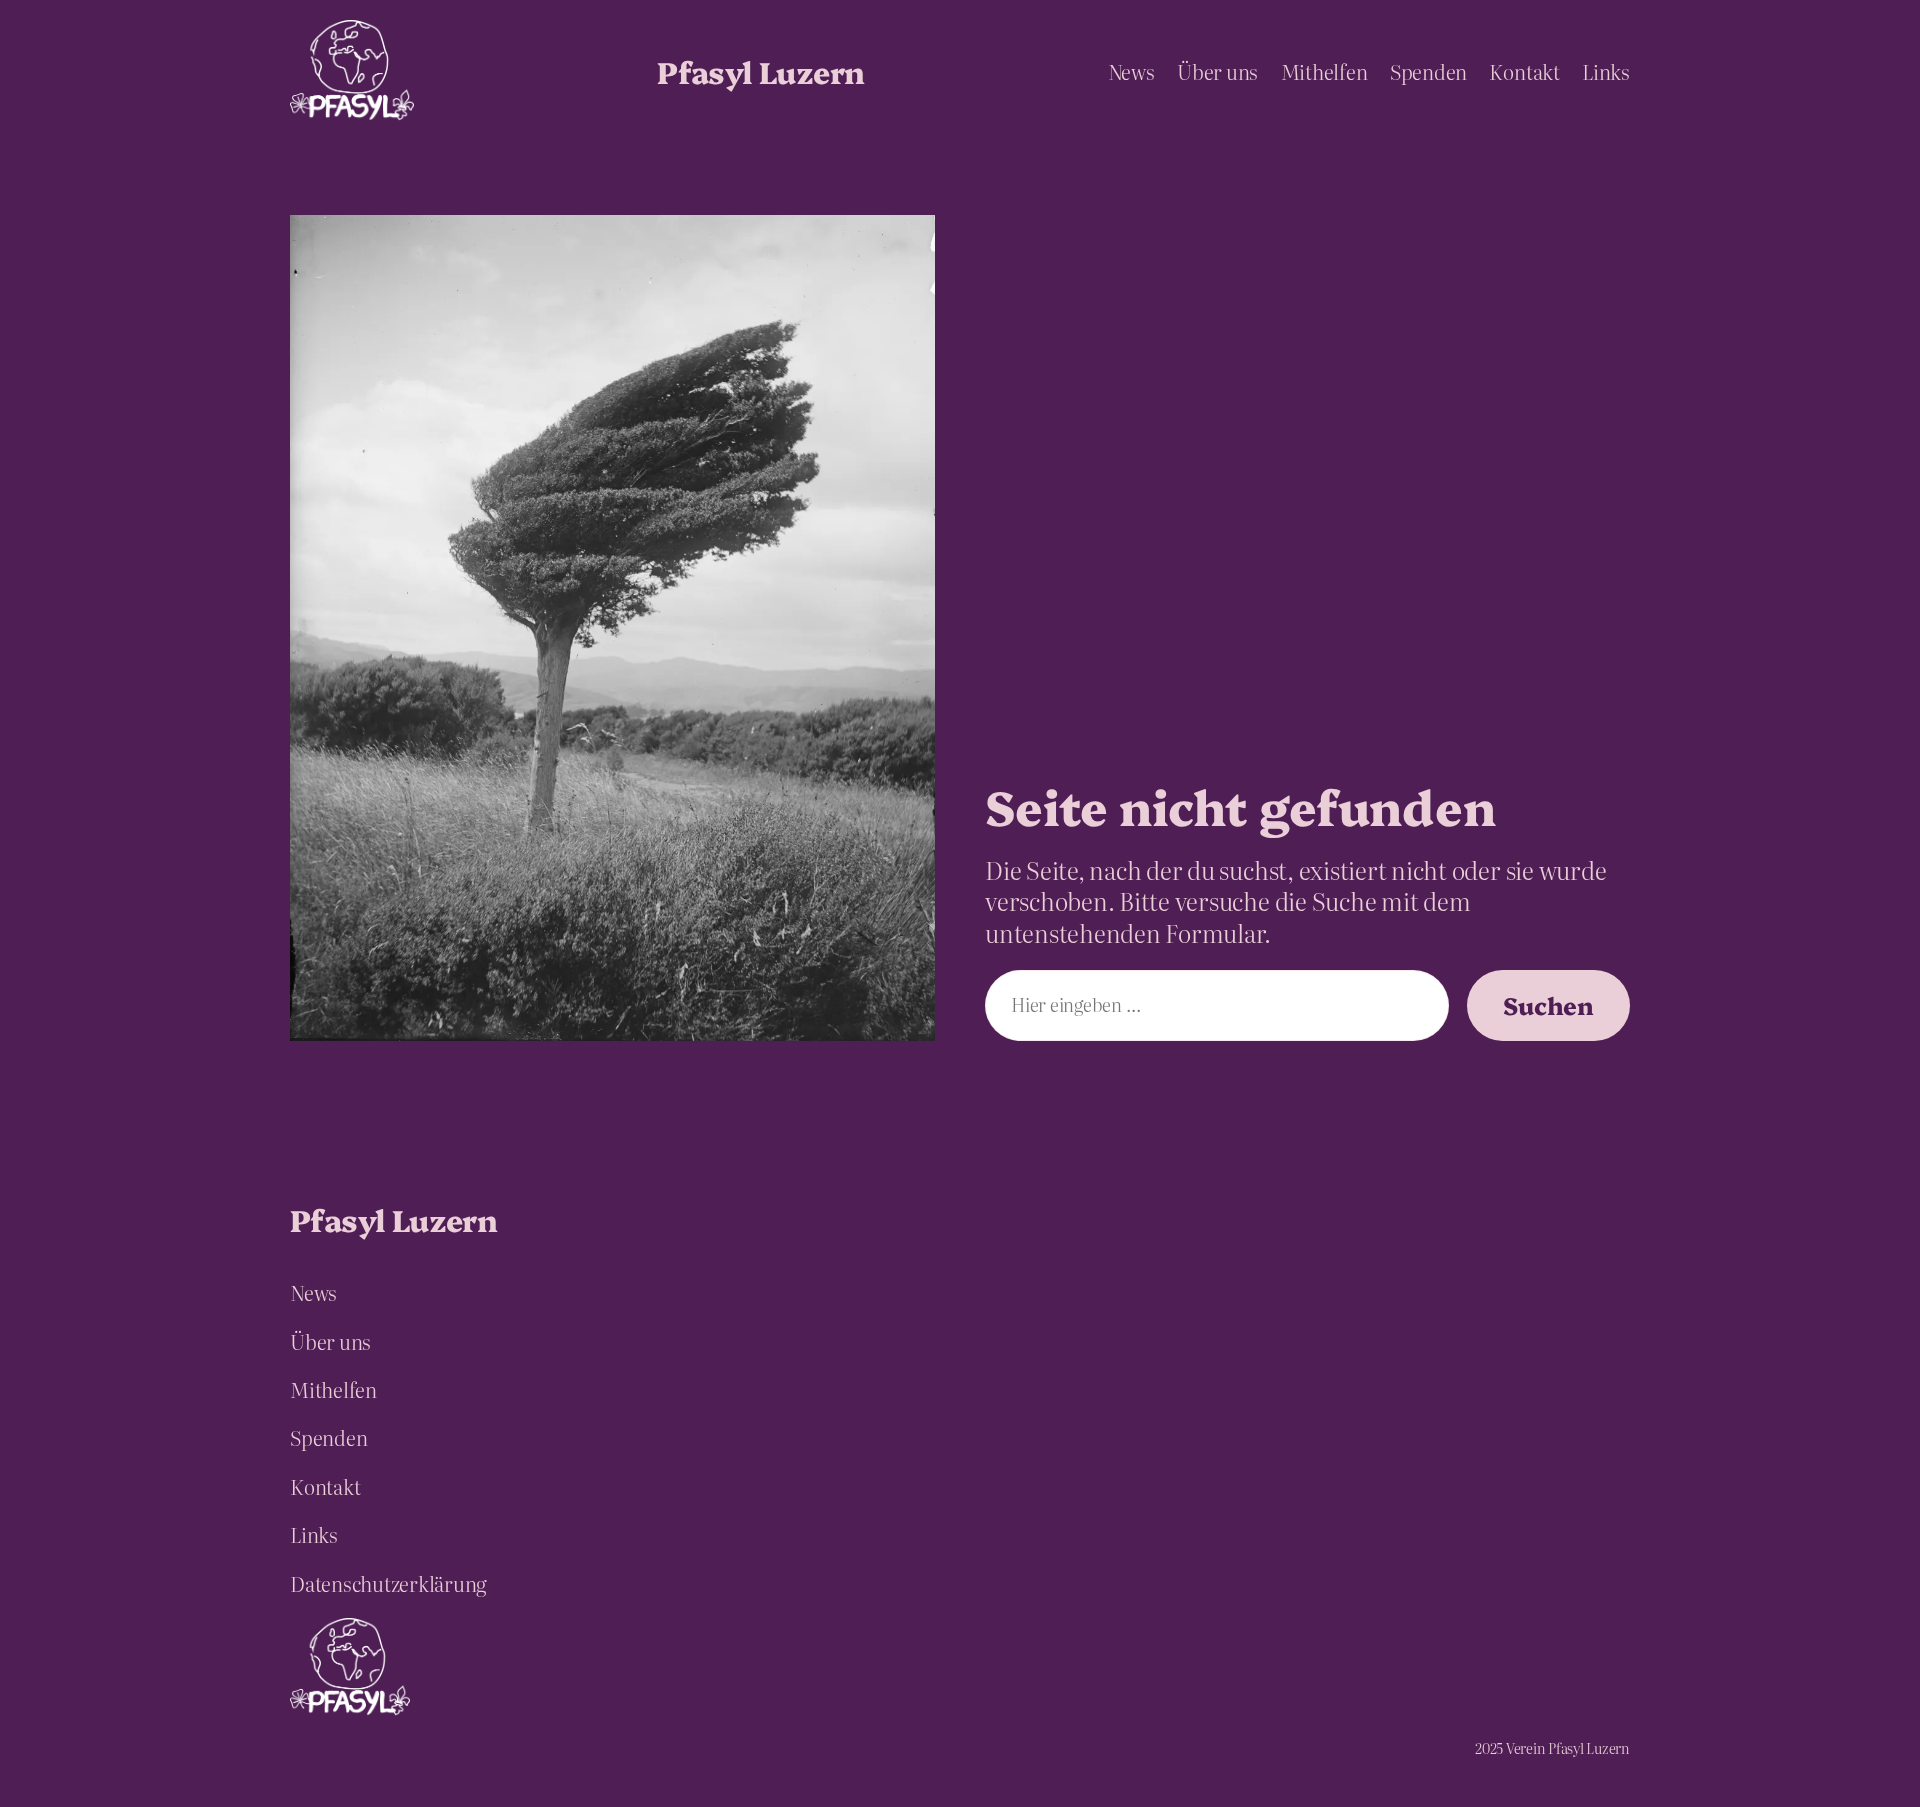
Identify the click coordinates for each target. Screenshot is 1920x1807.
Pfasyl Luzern (760, 71)
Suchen (1548, 1004)
